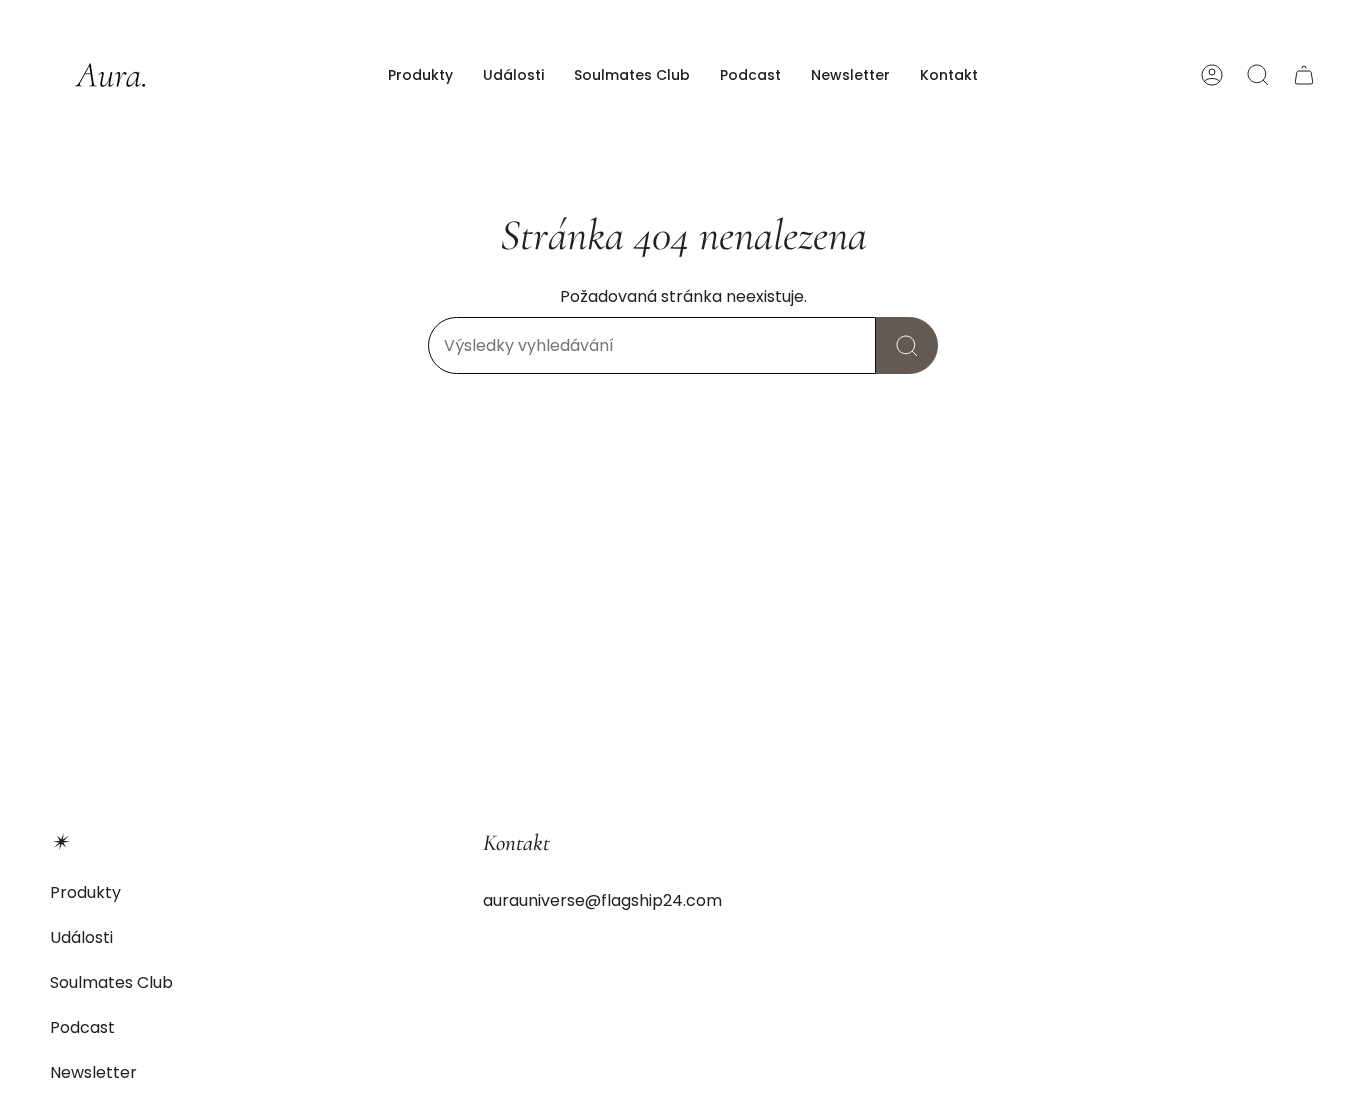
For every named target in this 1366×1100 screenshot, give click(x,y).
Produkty (85, 892)
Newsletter (93, 1072)
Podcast (82, 1027)
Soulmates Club (111, 982)
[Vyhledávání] (907, 345)
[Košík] (1304, 75)
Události (81, 937)
